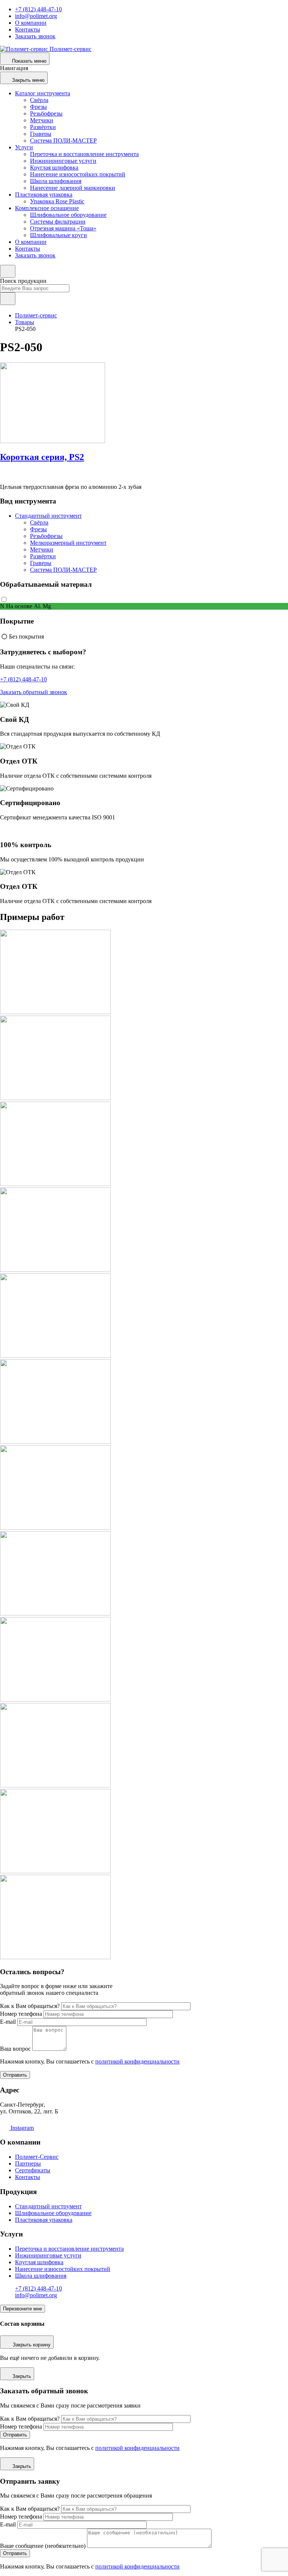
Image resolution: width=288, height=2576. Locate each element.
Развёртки (43, 127)
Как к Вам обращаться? (30, 2006)
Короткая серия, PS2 (42, 457)
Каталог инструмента (43, 93)
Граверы (41, 134)
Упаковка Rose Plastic (57, 201)
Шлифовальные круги (58, 235)
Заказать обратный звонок (34, 692)
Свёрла (39, 100)
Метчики (42, 120)
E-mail (8, 2022)
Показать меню (29, 61)
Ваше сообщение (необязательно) (43, 2546)
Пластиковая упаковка (44, 195)
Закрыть (22, 2376)
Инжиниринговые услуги (63, 161)
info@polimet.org (36, 16)
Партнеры (28, 2163)
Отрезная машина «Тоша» (63, 228)
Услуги (24, 147)
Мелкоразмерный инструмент (68, 543)
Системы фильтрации (58, 222)
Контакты (28, 29)
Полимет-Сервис (37, 2157)
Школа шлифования (56, 181)
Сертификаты (33, 2170)
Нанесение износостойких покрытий (78, 174)
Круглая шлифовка (54, 168)
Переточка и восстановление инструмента (84, 154)
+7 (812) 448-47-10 (38, 9)
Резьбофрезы (46, 113)
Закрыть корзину (32, 2345)
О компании (31, 23)
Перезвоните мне (22, 2309)
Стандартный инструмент (48, 516)
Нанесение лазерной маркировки (73, 188)
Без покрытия (26, 636)
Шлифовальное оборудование (68, 215)
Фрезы (38, 107)
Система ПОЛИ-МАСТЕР (63, 141)
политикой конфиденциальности (137, 2061)
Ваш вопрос (15, 2049)
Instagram (21, 2128)
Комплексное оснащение (47, 208)
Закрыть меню (28, 80)
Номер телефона (21, 2014)
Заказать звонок (35, 36)
